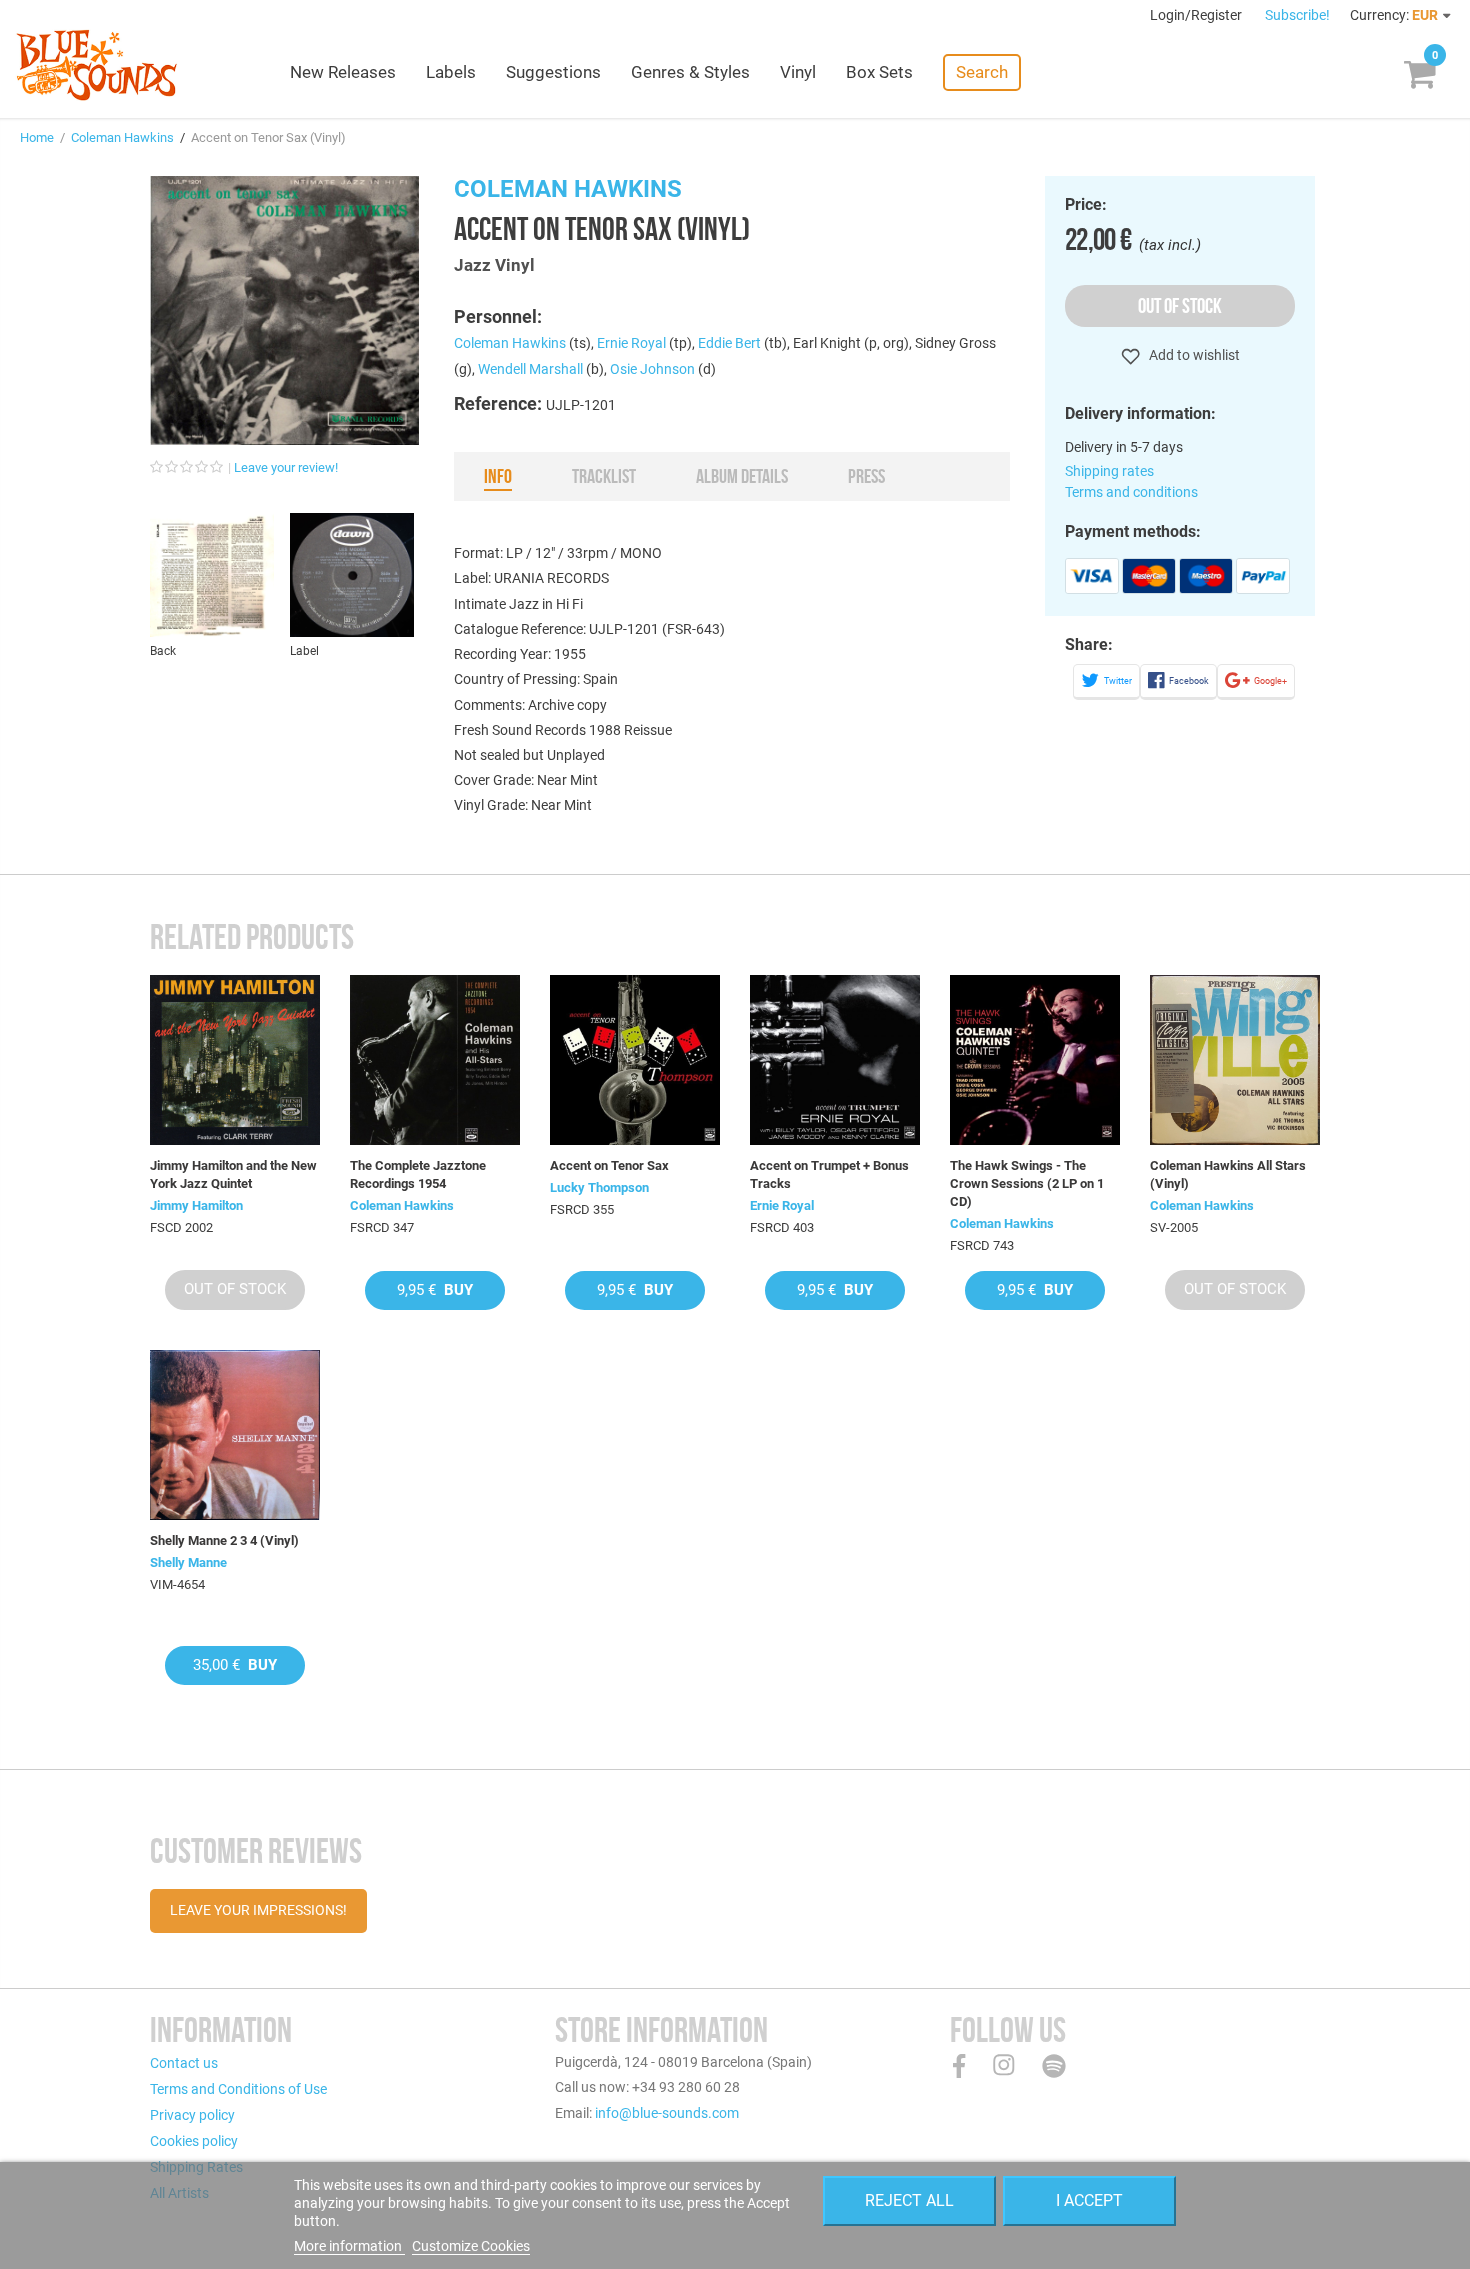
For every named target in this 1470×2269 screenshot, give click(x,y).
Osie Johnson (652, 369)
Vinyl (798, 72)
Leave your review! (286, 467)
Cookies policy (194, 2141)
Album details (742, 476)
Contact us (184, 2063)
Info (498, 476)
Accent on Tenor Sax (609, 1165)
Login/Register (1197, 15)
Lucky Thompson (599, 1187)
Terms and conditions (1131, 492)
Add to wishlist (1193, 355)
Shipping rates (1109, 471)
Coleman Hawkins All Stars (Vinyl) (1228, 1174)
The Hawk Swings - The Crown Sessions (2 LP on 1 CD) (1027, 1183)
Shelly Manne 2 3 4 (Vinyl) (224, 1540)
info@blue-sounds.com (667, 2113)
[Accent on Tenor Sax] (635, 1060)
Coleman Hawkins (122, 137)
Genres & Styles (690, 72)
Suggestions (553, 72)
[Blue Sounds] (96, 65)
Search (982, 72)
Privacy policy (192, 2115)
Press (866, 476)
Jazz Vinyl (494, 265)
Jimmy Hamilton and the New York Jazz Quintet (233, 1174)
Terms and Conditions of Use (238, 2089)
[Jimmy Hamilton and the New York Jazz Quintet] (235, 1060)
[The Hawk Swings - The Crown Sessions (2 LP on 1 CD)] (1035, 1060)
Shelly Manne (188, 1562)
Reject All (909, 2200)
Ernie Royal (631, 343)
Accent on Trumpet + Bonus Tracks (829, 1174)
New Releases (343, 72)
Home (37, 137)
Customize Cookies (471, 2246)
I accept (1089, 2200)
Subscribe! (1297, 15)
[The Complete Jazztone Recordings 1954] (435, 1060)
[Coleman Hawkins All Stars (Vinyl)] (1235, 1060)
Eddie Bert (729, 343)
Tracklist (604, 476)
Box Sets (879, 72)
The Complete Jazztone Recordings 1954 (418, 1174)
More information (349, 2246)
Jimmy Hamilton (196, 1205)
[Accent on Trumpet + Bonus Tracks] (835, 1060)
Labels (451, 72)
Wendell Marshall (530, 369)
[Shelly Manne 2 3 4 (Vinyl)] (235, 1435)
